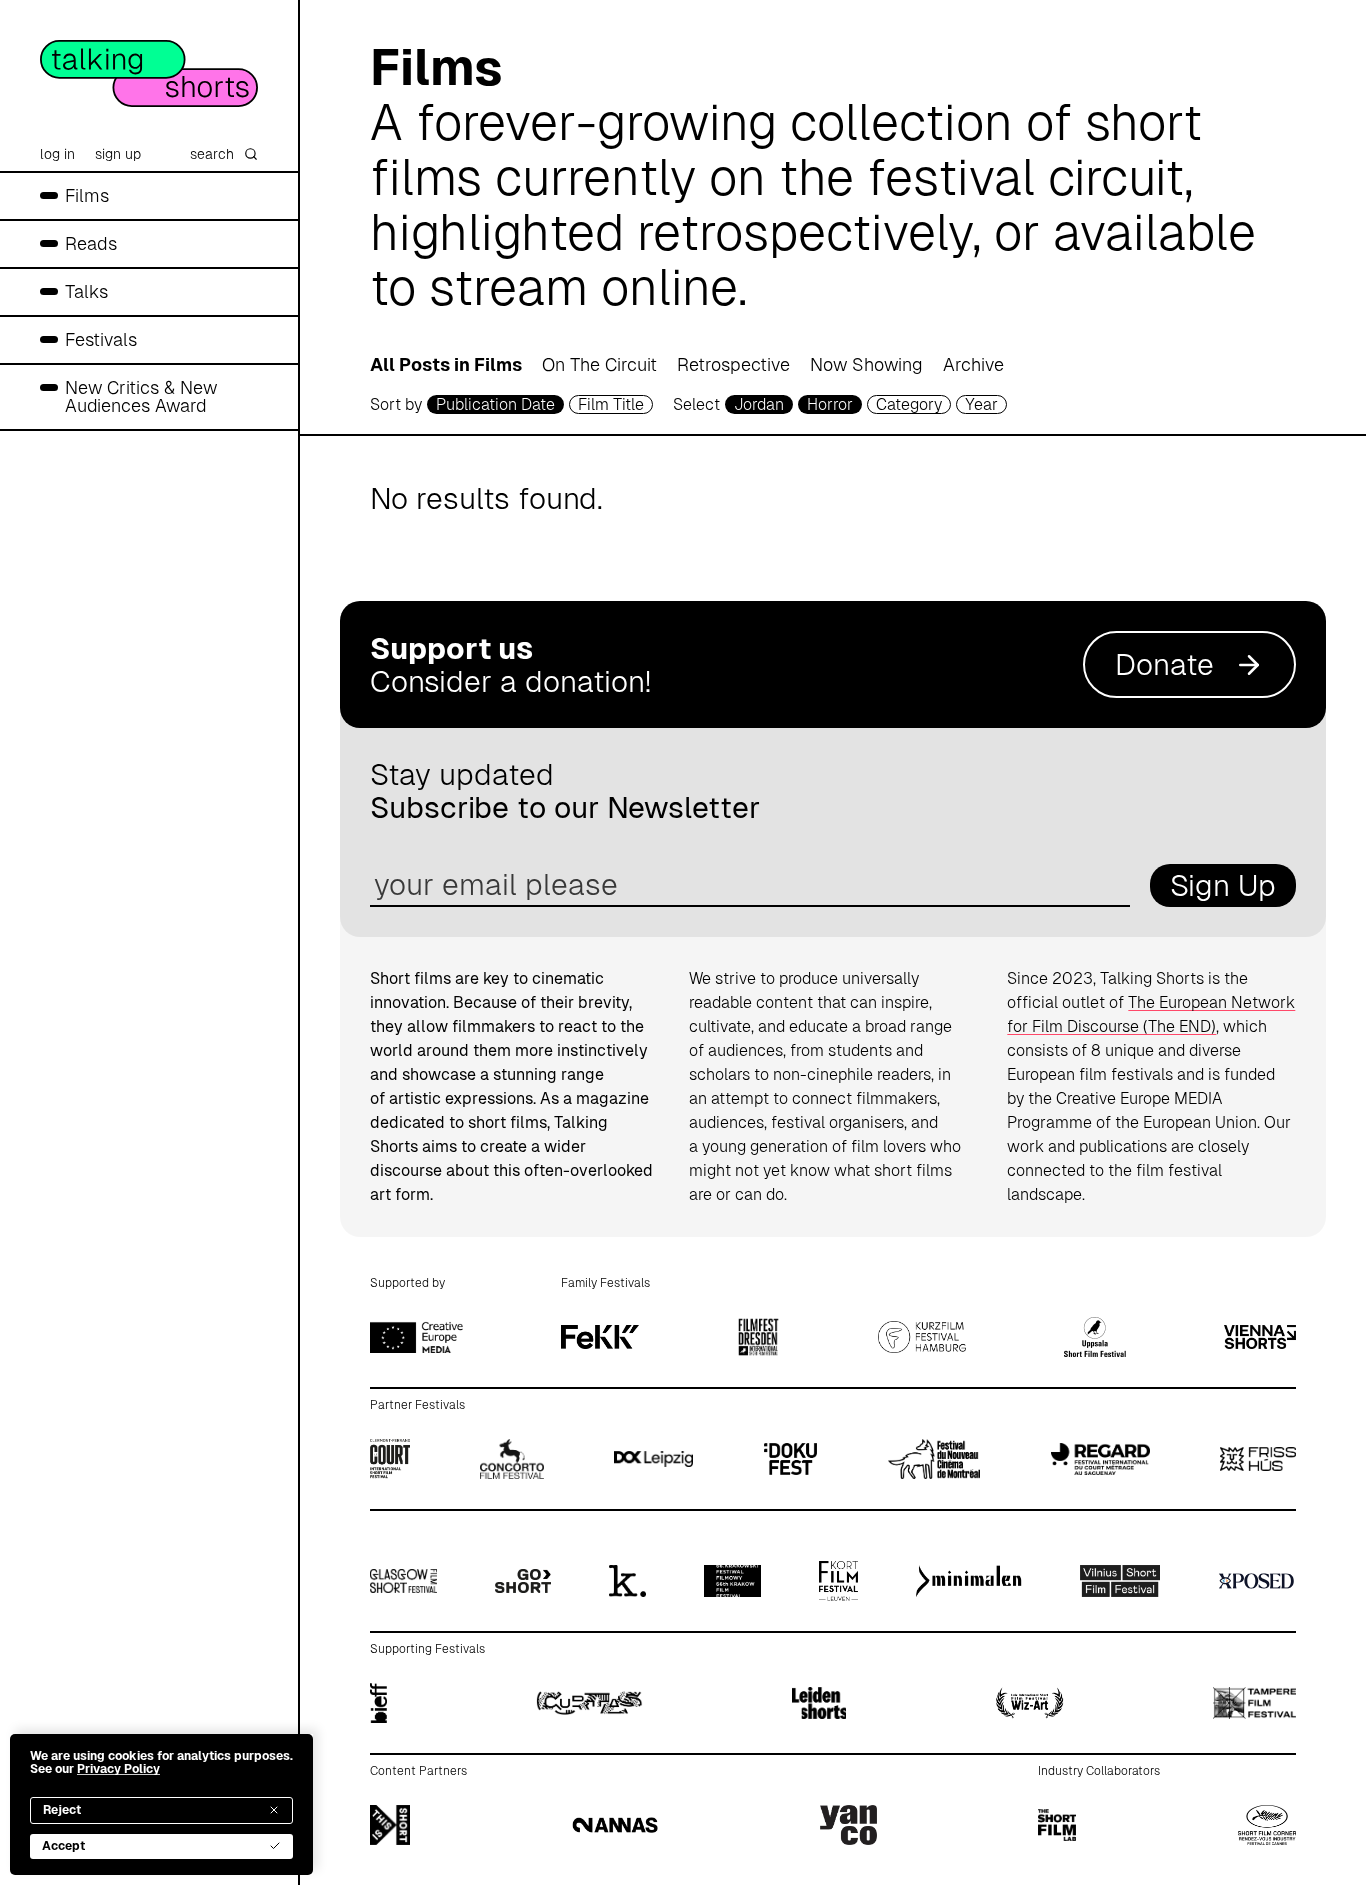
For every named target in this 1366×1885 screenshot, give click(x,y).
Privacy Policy (118, 1769)
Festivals (101, 339)
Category (909, 404)
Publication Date (495, 404)
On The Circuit (599, 364)
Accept (63, 1846)
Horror (830, 404)
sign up (118, 154)
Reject (62, 1810)
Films (87, 195)
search (212, 154)
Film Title (611, 404)
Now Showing (866, 364)
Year (981, 404)
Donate (1164, 664)
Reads (91, 243)
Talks (86, 291)
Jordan (759, 404)
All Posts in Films (446, 364)
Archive (973, 364)
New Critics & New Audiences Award (141, 396)
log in (57, 154)
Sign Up (1223, 885)
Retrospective (733, 364)
